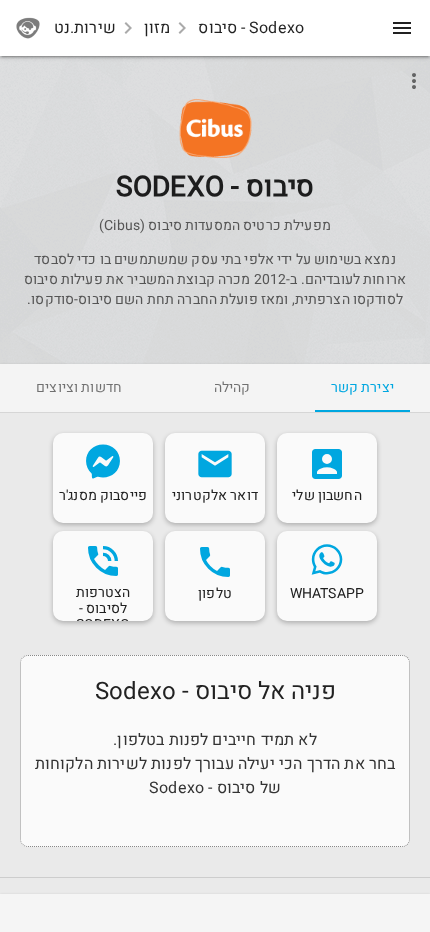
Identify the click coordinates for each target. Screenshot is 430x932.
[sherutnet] (28, 28)
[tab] (362, 388)
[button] (215, 128)
